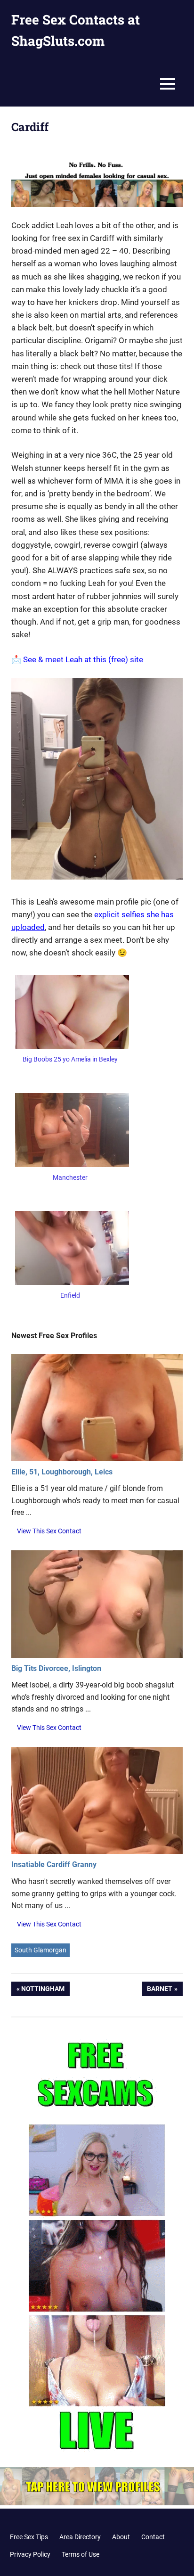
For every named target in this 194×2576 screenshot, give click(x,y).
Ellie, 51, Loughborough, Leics (62, 1472)
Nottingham (43, 1991)
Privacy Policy (30, 2554)
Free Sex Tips (29, 2537)
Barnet (160, 1991)
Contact (153, 2537)
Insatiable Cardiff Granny (54, 1864)
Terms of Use (81, 2554)
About (121, 2537)
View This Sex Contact (49, 1531)
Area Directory (80, 2537)
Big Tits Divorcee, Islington (56, 1668)
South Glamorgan (40, 1950)
